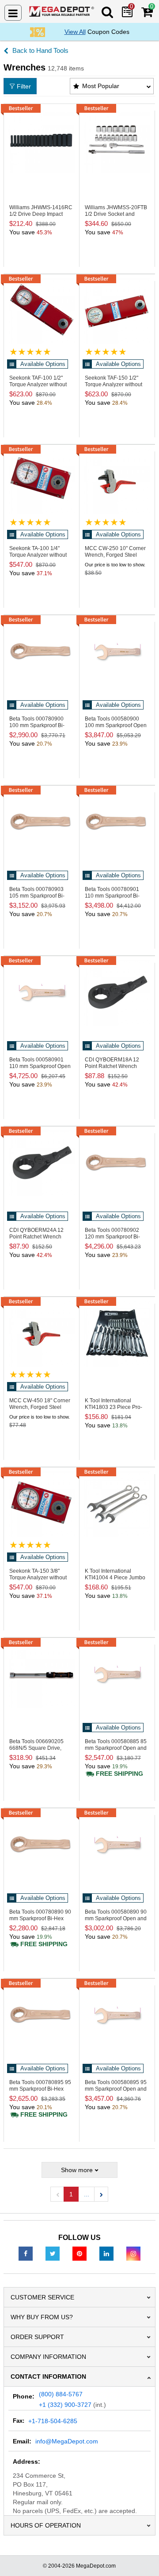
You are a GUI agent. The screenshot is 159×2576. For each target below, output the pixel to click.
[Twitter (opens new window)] (53, 2253)
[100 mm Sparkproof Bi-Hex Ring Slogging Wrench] (42, 652)
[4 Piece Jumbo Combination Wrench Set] (117, 1504)
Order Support (37, 2337)
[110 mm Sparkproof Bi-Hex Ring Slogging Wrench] (117, 822)
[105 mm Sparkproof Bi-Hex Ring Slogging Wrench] (42, 822)
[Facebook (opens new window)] (26, 2253)
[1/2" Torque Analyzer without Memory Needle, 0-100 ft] (42, 311)
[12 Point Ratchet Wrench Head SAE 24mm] (42, 1163)
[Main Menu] (13, 13)
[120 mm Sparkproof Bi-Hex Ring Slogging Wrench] (117, 1163)
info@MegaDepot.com (67, 2441)
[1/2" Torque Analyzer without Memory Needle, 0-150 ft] (117, 311)
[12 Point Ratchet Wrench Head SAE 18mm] (117, 993)
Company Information (48, 2357)
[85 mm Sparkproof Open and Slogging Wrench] (117, 1674)
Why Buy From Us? (42, 2317)
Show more (77, 2170)
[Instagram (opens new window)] (133, 2253)
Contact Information (48, 2376)
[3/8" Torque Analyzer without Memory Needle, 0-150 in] (42, 1504)
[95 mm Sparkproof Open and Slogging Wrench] (117, 2015)
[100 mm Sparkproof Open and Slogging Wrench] (117, 652)
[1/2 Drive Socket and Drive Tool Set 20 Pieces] (117, 140)
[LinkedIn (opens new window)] (106, 2253)
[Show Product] (30, 352)
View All (75, 32)
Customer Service (42, 2297)
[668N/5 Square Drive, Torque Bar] (42, 1674)
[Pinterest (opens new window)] (79, 2253)
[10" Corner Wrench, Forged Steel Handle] (117, 481)
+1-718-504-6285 (53, 2421)
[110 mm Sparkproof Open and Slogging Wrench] (42, 993)
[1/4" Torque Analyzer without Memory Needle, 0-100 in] (42, 481)
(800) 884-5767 (61, 2394)
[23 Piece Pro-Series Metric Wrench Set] (117, 1334)
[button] (101, 2194)
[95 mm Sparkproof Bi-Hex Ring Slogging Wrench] (42, 2015)
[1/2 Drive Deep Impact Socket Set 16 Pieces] (42, 140)
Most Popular (101, 86)
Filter (24, 86)
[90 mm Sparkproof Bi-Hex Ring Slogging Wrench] (42, 1845)
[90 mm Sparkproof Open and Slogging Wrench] (117, 1845)
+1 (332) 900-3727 (65, 2405)
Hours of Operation (46, 2525)
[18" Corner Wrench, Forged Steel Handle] (42, 1334)
